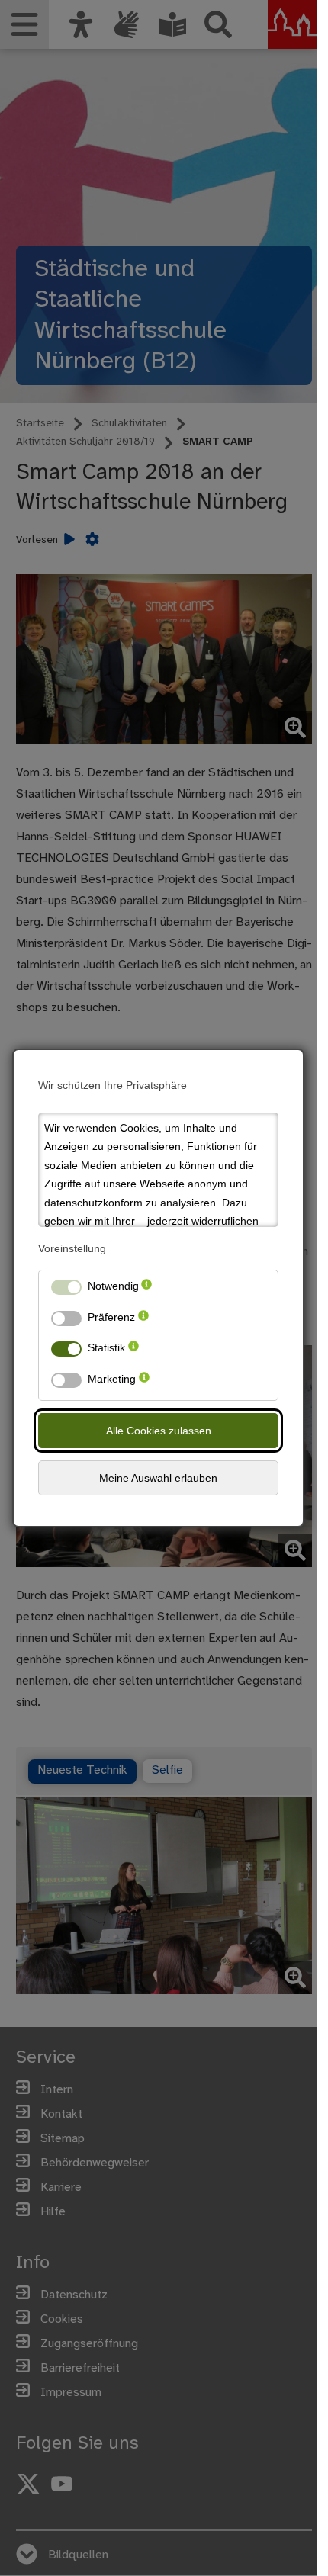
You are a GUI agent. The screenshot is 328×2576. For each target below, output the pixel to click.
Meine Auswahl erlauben (158, 1478)
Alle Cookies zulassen (159, 1431)
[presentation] (146, 1289)
